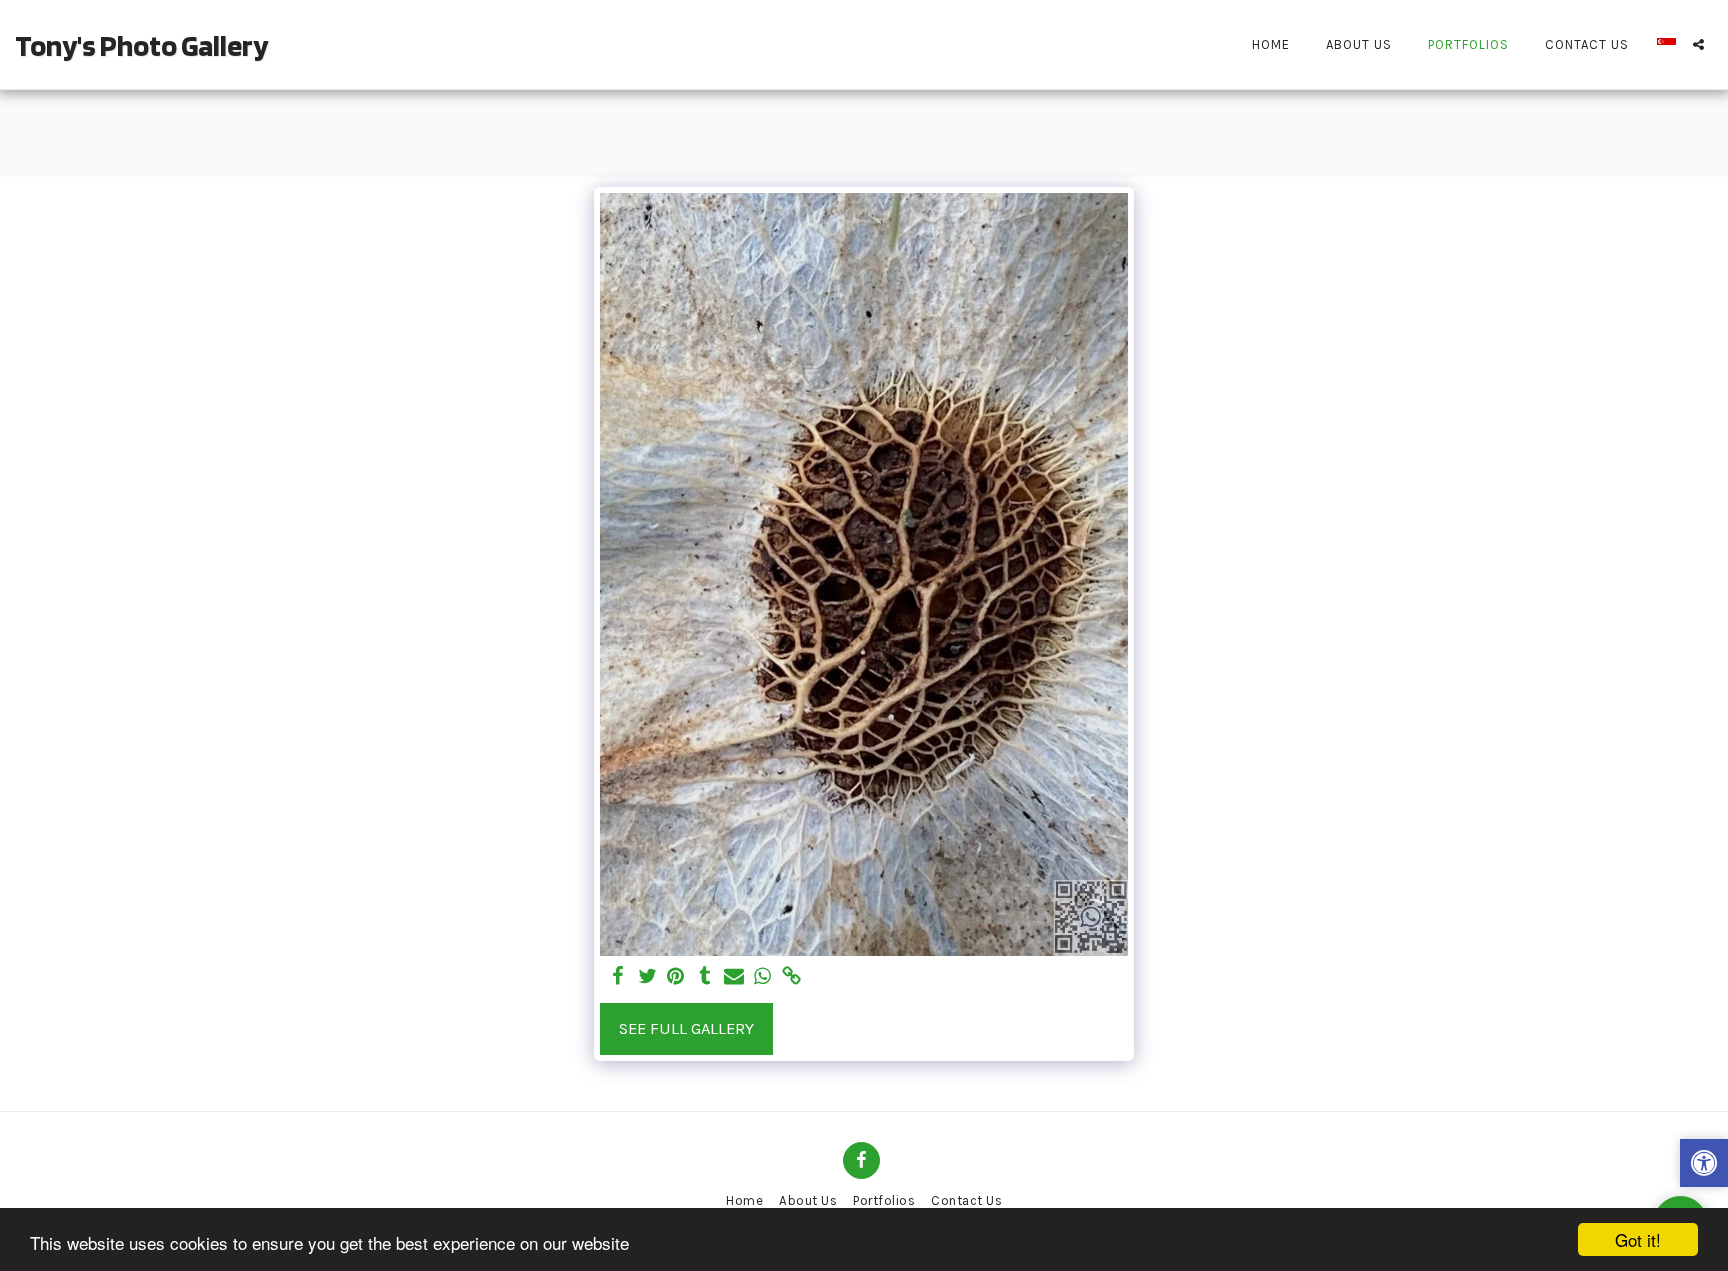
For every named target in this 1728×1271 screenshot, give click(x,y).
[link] (791, 977)
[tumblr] (705, 977)
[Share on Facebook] (618, 977)
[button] (1698, 44)
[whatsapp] (762, 977)
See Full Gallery (686, 1028)
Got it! (1638, 1239)
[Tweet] (647, 977)
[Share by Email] (733, 977)
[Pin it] (676, 977)
